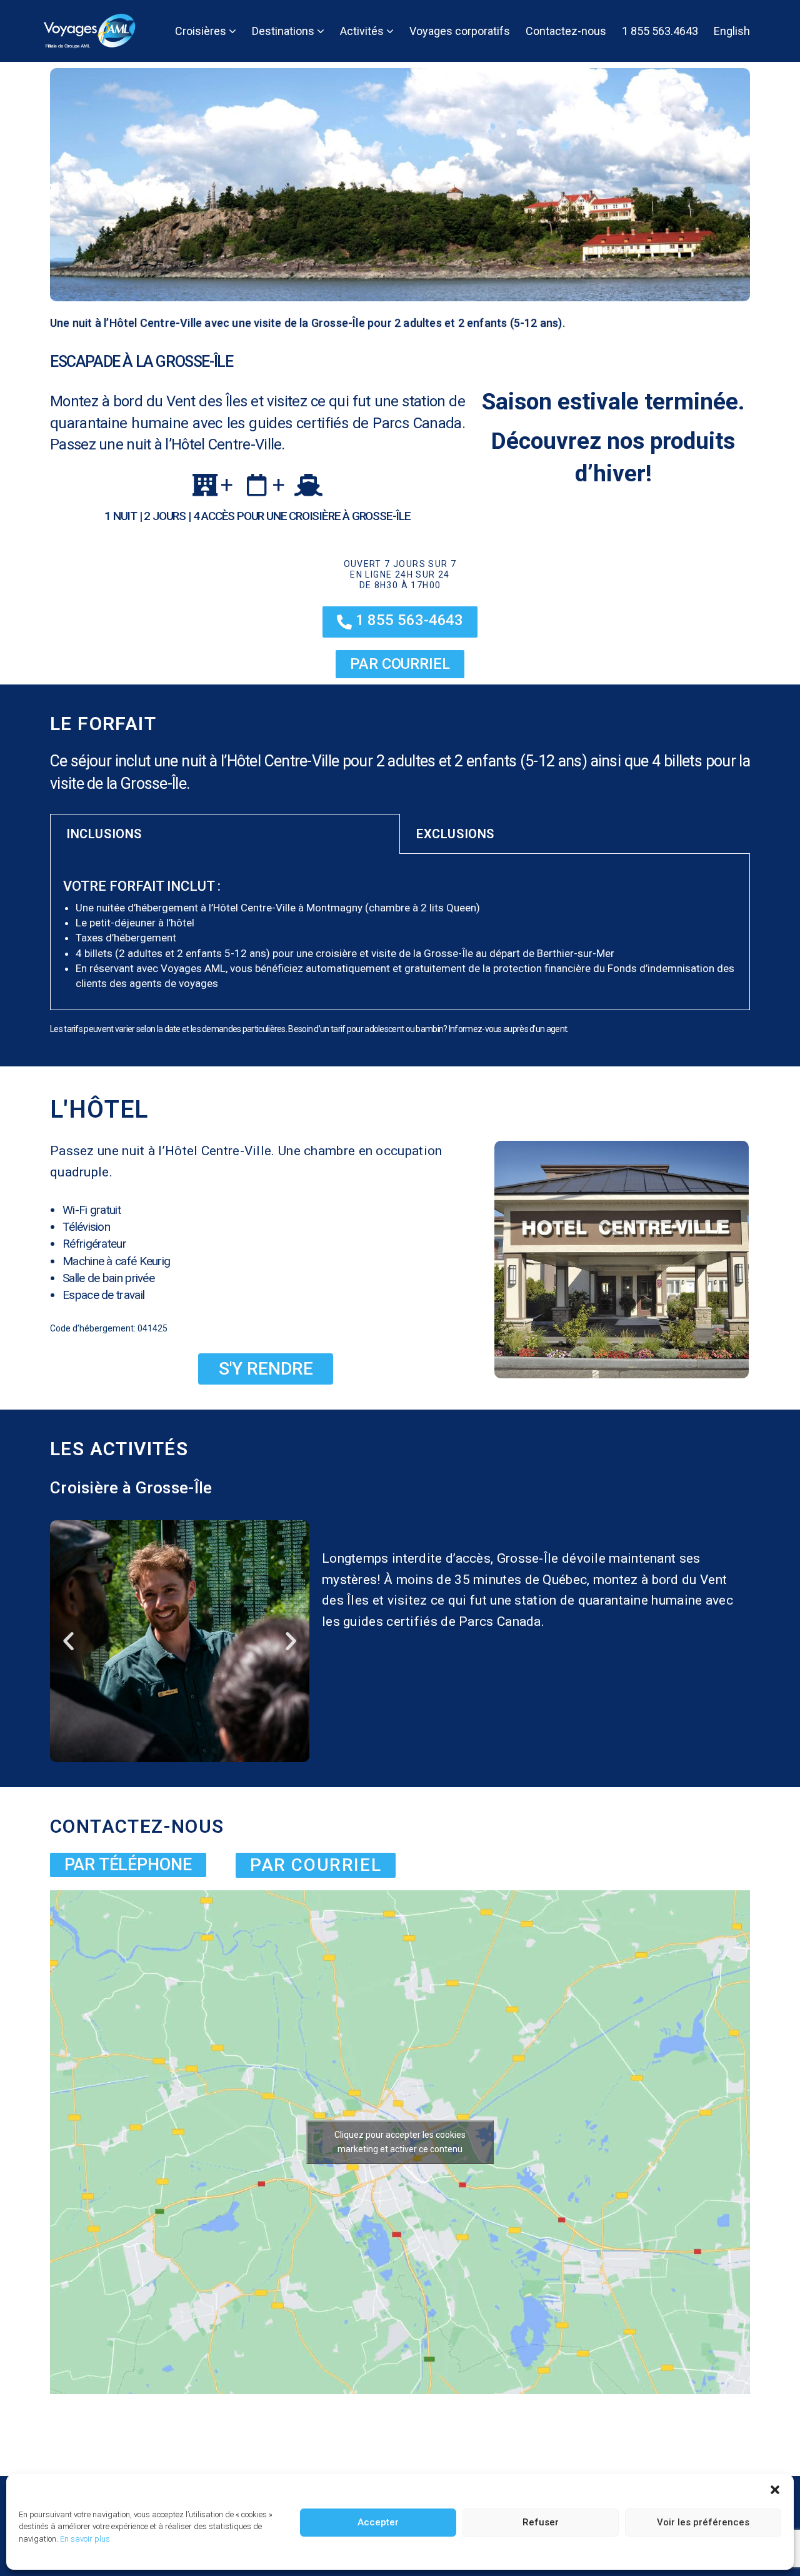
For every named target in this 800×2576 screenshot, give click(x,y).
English (732, 31)
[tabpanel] (400, 932)
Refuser (541, 2522)
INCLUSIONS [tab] (104, 834)
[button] (775, 2490)
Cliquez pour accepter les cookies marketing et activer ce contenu (400, 2142)
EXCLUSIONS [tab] (455, 834)
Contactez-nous (566, 31)
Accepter (378, 2522)
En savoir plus (85, 2539)
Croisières (202, 31)
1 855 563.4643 (660, 31)
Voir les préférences (703, 2522)
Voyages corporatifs (460, 31)
